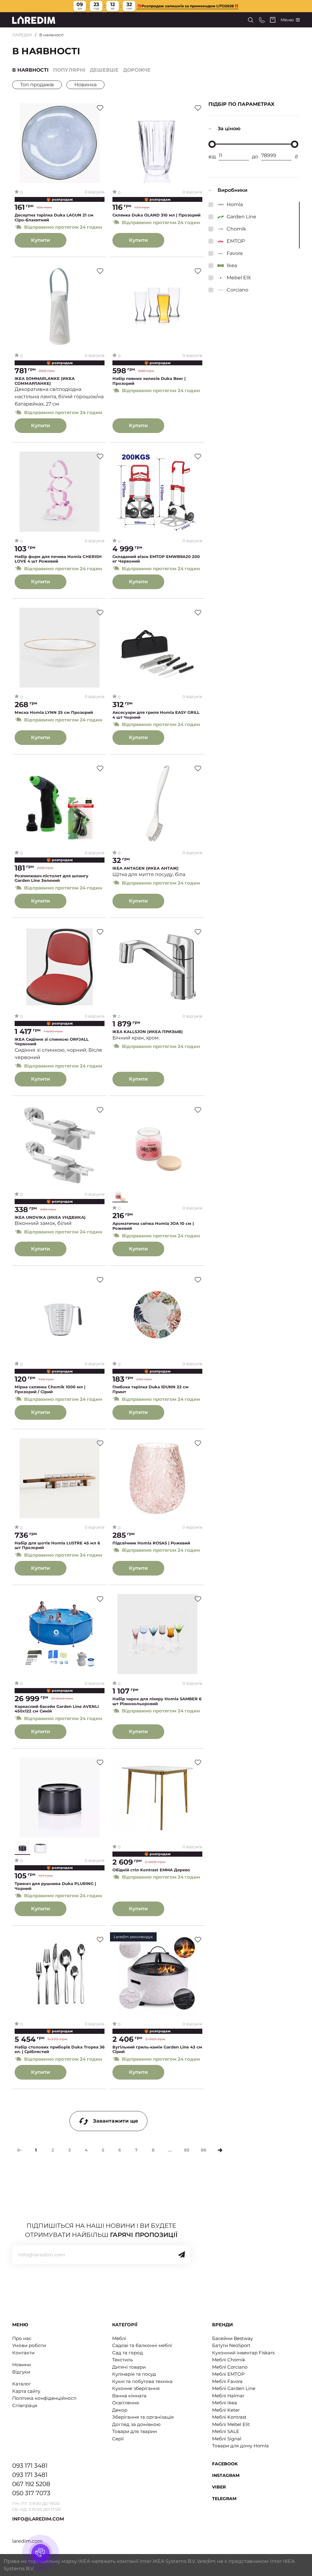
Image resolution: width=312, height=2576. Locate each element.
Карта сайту (26, 2391)
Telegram (224, 2499)
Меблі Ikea (225, 2403)
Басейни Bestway (232, 2338)
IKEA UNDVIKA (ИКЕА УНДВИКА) (50, 1217)
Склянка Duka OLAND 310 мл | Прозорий (156, 215)
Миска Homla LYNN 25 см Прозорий (54, 712)
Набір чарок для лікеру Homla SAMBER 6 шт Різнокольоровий (157, 1701)
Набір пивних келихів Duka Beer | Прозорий (149, 381)
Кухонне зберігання (136, 2388)
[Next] (220, 2150)
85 (187, 2150)
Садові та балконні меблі (142, 2345)
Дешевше (104, 70)
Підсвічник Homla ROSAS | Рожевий (151, 1543)
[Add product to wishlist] (100, 108)
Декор (120, 2410)
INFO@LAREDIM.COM (38, 2519)
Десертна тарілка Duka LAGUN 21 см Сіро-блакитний (54, 218)
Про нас (22, 2338)
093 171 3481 (30, 2466)
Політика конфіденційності (44, 2398)
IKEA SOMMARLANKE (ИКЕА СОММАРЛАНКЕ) (45, 381)
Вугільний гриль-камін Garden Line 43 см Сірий (157, 2050)
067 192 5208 (31, 2484)
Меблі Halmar (228, 2396)
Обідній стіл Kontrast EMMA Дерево (151, 1870)
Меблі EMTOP (228, 2374)
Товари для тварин (135, 2431)
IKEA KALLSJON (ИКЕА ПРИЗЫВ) (148, 1032)
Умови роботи (29, 2345)
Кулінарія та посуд (134, 2374)
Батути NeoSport (231, 2345)
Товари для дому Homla (240, 2446)
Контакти (23, 2353)
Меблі (119, 2338)
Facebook (225, 2464)
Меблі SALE (226, 2431)
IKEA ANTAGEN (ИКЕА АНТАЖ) (145, 868)
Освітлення (126, 2403)
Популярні (69, 70)
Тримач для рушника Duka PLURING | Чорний (55, 1886)
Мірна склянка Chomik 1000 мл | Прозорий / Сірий (50, 1389)
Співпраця (25, 2405)
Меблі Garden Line (234, 2388)
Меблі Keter (226, 2410)
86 (204, 2150)
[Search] (251, 20)
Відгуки (21, 2372)
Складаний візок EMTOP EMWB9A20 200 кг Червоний (156, 559)
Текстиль (122, 2360)
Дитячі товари (129, 2367)
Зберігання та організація (143, 2417)
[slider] (212, 144)
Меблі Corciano (230, 2367)
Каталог (22, 2384)
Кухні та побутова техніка (142, 2381)
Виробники (232, 190)
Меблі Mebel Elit (231, 2424)
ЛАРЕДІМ (22, 35)
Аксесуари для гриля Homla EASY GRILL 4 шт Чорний (156, 715)
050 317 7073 (31, 2493)
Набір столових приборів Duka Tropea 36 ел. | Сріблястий (60, 2050)
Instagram (226, 2475)
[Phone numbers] (262, 20)
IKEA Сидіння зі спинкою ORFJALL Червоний (52, 1042)
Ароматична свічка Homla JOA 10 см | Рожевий (153, 1226)
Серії (118, 2439)
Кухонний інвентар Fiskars (243, 2353)
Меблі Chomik (229, 2360)
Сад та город (128, 2353)
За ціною (229, 129)
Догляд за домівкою (136, 2424)
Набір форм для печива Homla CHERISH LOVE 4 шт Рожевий (58, 559)
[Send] (182, 2255)
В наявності (30, 70)
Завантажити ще (115, 2121)
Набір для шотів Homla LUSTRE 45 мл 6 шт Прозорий (57, 1546)
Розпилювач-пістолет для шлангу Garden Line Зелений (51, 878)
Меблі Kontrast (229, 2417)
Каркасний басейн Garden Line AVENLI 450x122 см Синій (57, 1709)
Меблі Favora (227, 2381)
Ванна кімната (129, 2396)
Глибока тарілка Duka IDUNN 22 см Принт (151, 1389)
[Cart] (273, 20)
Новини (21, 2365)
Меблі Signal (227, 2439)
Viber (219, 2487)
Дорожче (137, 70)
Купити (41, 240)
